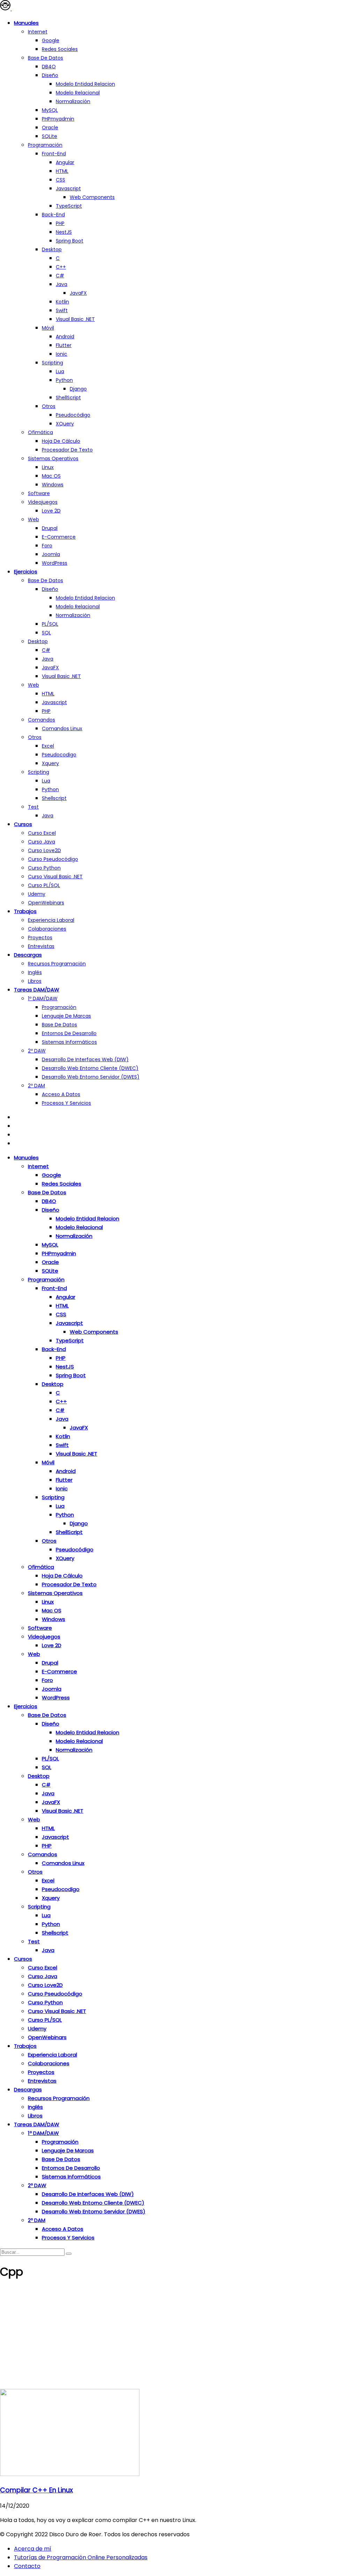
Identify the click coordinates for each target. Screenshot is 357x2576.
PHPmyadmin (58, 119)
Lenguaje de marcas (66, 1016)
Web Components (92, 197)
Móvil (48, 328)
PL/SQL (50, 624)
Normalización (73, 101)
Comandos (41, 720)
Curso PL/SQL (44, 885)
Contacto (27, 2566)
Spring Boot (70, 241)
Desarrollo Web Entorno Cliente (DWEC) (90, 1068)
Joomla (51, 554)
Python (64, 380)
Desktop (52, 249)
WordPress (55, 563)
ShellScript (68, 398)
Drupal (50, 528)
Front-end (54, 154)
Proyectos (40, 938)
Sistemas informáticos (69, 1042)
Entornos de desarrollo (69, 1033)
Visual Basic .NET (75, 319)
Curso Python (44, 868)
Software (39, 493)
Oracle (50, 128)
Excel (48, 746)
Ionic (62, 354)
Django (78, 389)
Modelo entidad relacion (85, 84)
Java (62, 284)
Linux (48, 467)
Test (33, 807)
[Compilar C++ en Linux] (70, 2474)
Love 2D (51, 511)
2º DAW (37, 1051)
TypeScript (69, 206)
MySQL (50, 110)
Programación (45, 145)
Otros (49, 406)
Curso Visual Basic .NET (55, 877)
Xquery (50, 763)
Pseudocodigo (59, 755)
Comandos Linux (62, 728)
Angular (65, 162)
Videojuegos (43, 502)
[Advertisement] (178, 2337)
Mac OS (51, 476)
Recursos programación (57, 964)
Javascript (68, 188)
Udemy (37, 894)
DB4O (49, 67)
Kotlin (62, 302)
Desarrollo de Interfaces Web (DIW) (85, 1059)
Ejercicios (26, 572)
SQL (46, 633)
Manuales (26, 23)
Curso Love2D (44, 850)
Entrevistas (41, 946)
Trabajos (25, 911)
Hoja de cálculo (61, 441)
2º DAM (36, 1086)
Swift (62, 310)
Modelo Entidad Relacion (85, 598)
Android (65, 337)
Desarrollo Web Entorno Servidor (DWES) (91, 1077)
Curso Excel (42, 833)
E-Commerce (59, 537)
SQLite (50, 136)
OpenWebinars (46, 903)
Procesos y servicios (66, 1103)
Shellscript (54, 798)
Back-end (53, 215)
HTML (62, 171)
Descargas (28, 955)
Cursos (23, 824)
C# (60, 276)
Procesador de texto (67, 450)
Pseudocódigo (73, 415)
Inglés (35, 972)
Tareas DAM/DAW (37, 990)
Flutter (64, 345)
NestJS (64, 232)
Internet (38, 32)
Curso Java (41, 842)
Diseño (50, 75)
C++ (61, 267)
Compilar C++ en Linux (36, 2490)
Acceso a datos (61, 1094)
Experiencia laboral (51, 920)
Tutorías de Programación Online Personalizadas (81, 2557)
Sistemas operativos (53, 458)
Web (33, 519)
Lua (60, 371)
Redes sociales (60, 49)
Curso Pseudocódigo (53, 859)
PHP (60, 223)
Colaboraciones (47, 929)
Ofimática (40, 432)
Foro (47, 546)
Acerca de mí (33, 2549)
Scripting (52, 363)
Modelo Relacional (78, 93)
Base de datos (45, 58)
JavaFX (78, 293)
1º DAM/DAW (43, 998)
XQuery (65, 424)
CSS (60, 180)
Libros (35, 981)
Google (51, 40)
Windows (53, 485)
